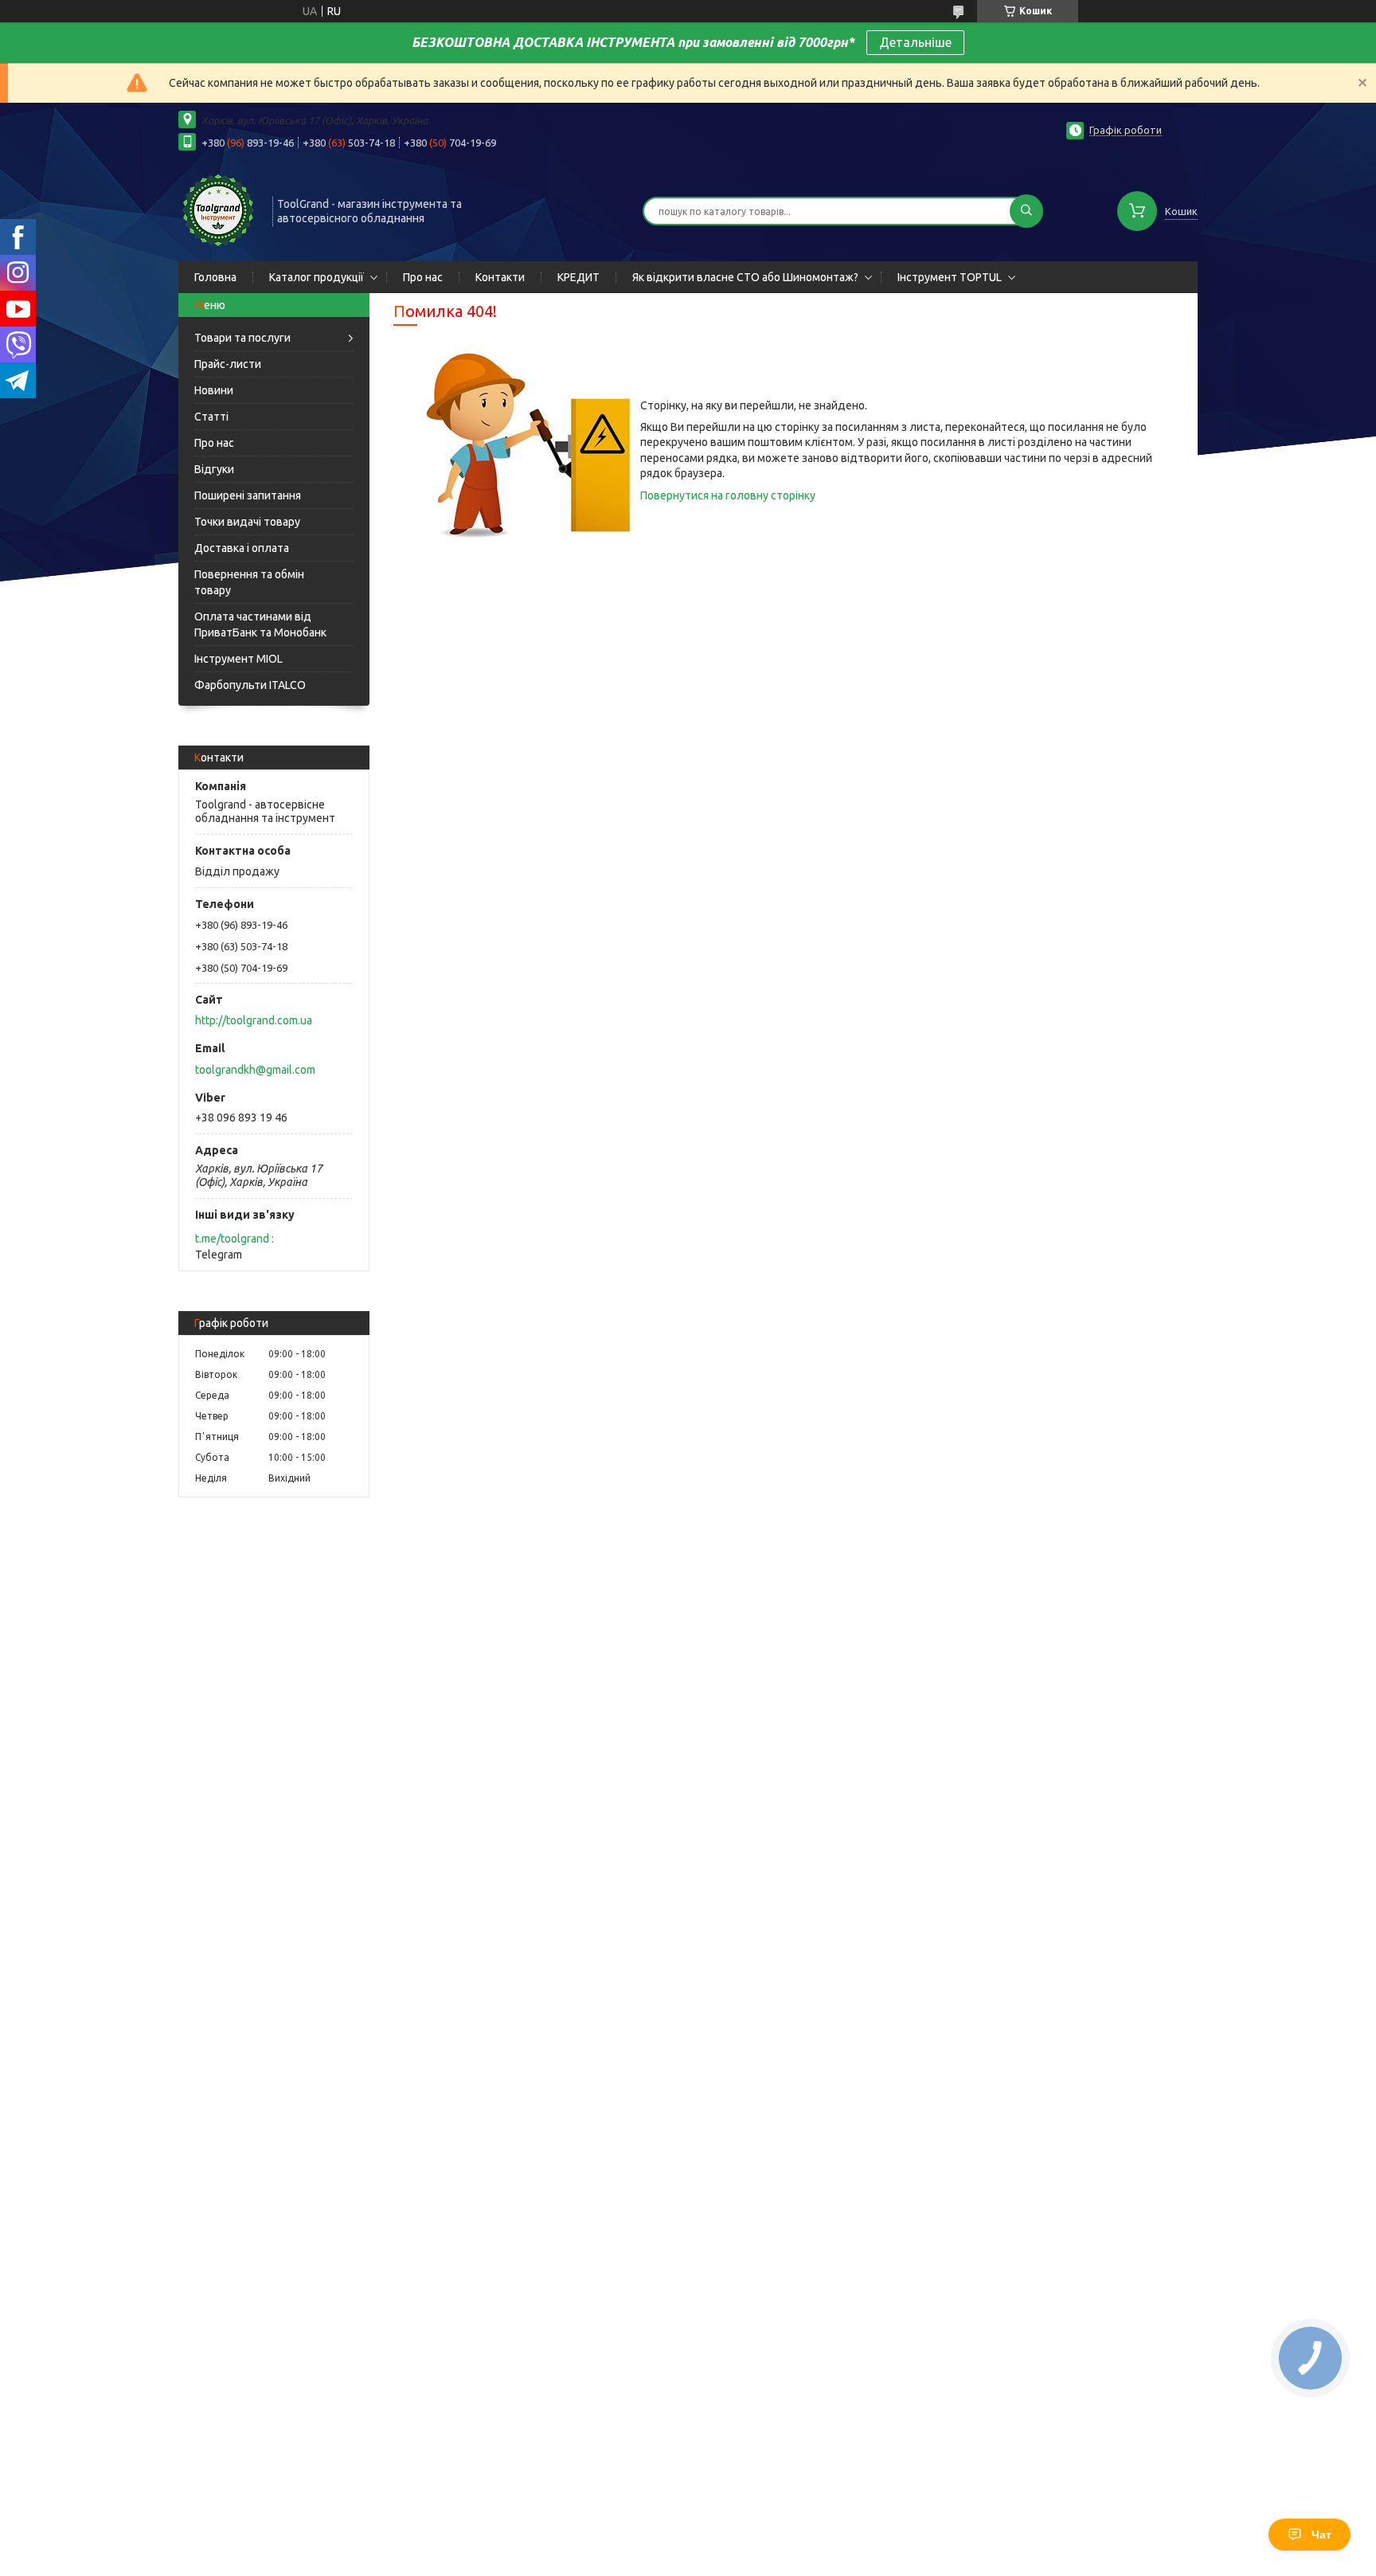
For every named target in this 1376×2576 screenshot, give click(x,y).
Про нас (423, 277)
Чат (1321, 2535)
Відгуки (214, 469)
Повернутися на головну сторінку (728, 495)
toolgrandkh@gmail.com (255, 1070)
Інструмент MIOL (238, 659)
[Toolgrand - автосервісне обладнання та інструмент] (218, 209)
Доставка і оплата (242, 548)
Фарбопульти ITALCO (250, 685)
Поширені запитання (248, 495)
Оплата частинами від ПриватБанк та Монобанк (260, 624)
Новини (214, 390)
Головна (215, 277)
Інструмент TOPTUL (950, 277)
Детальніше (915, 42)
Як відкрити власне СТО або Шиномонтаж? (745, 277)
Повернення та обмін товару (249, 582)
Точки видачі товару (247, 522)
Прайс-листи (228, 364)
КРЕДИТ (579, 277)
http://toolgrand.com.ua (254, 1020)
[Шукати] (1026, 211)
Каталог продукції (317, 277)
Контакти (500, 277)
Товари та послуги (242, 338)
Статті (211, 417)
